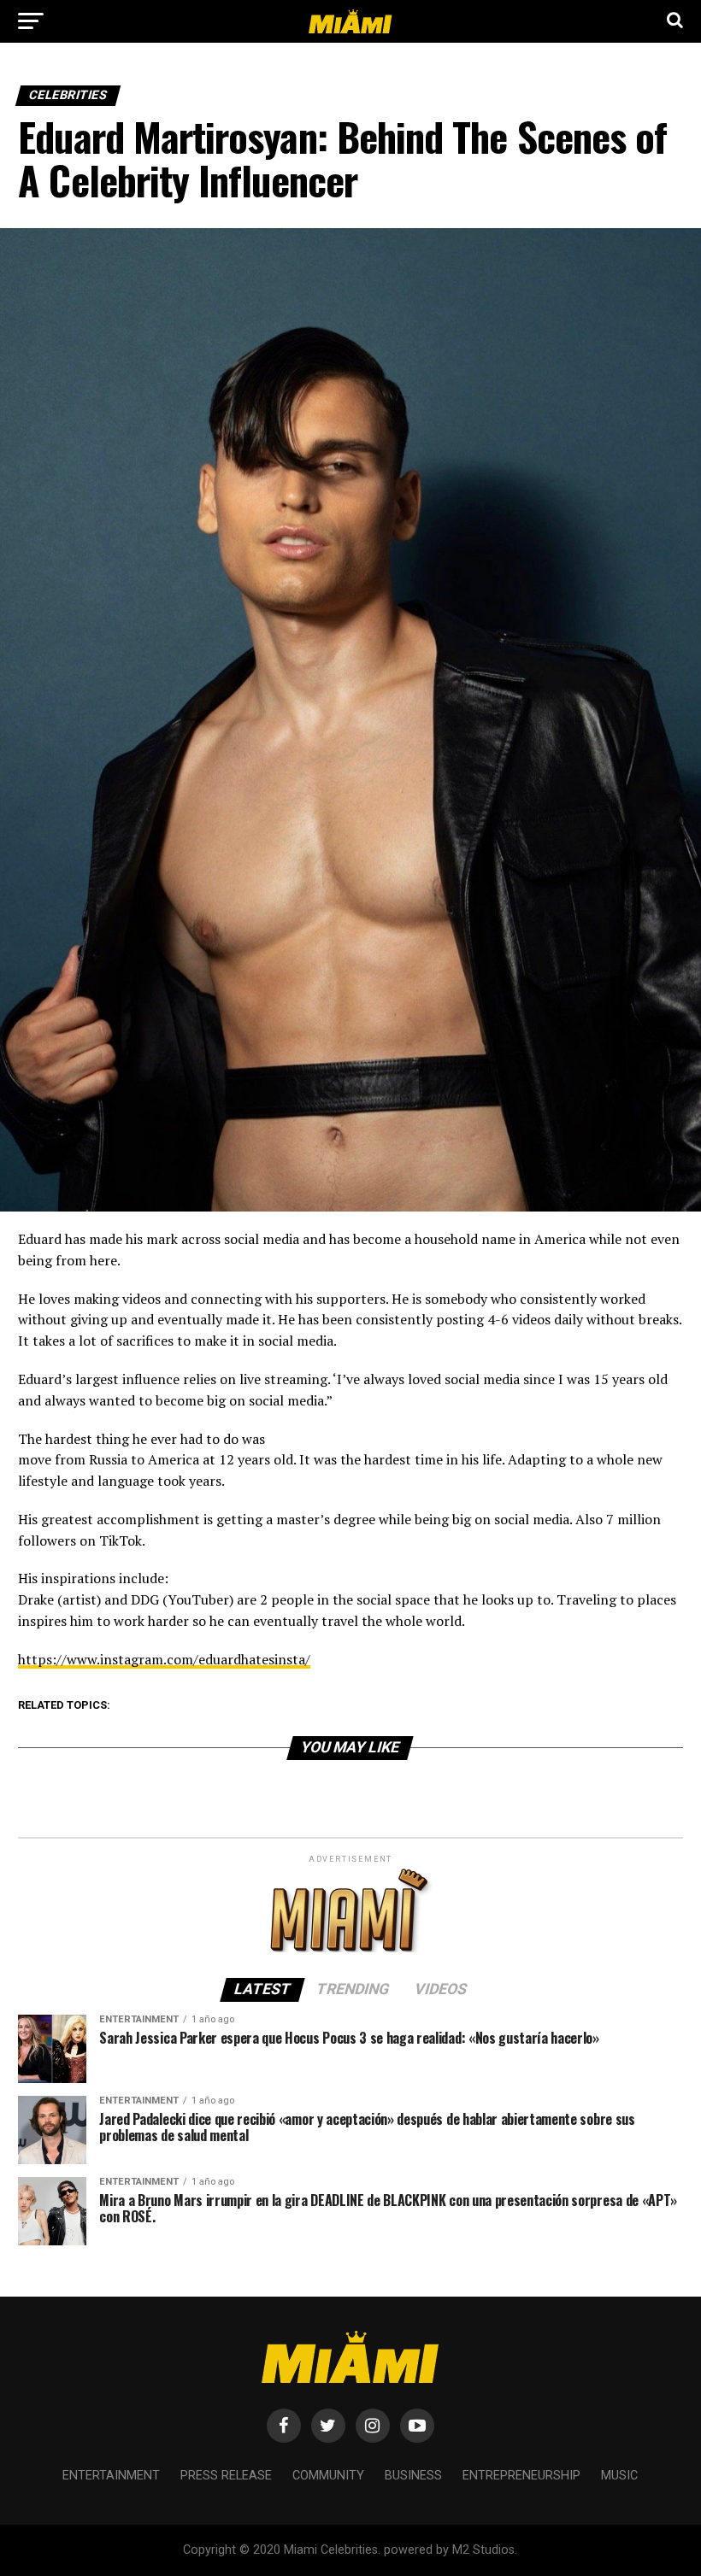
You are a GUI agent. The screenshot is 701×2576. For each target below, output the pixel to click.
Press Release (226, 2476)
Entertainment (111, 2476)
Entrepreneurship (521, 2476)
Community (328, 2476)
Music (619, 2476)
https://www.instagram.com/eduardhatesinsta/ (164, 1659)
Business (413, 2476)
